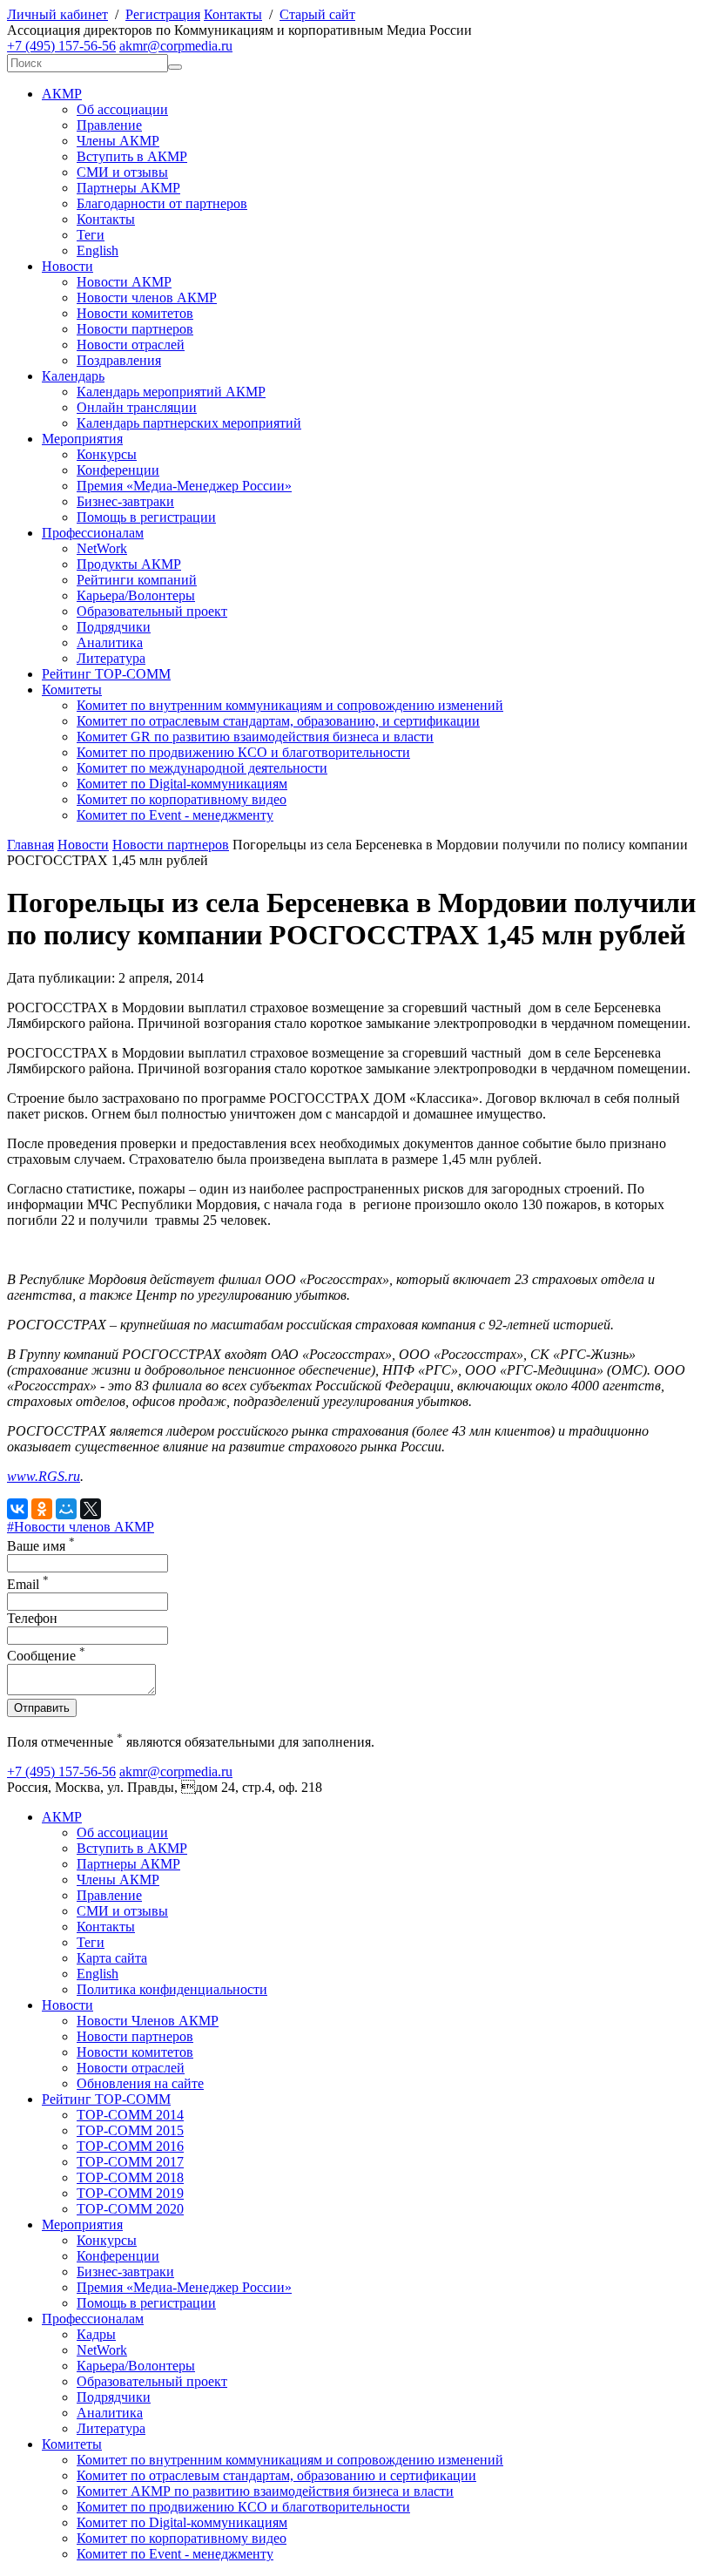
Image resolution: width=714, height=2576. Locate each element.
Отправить (42, 1708)
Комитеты (72, 690)
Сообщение (46, 1656)
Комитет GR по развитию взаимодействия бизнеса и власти (255, 737)
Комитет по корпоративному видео (182, 799)
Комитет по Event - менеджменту (175, 815)
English (98, 250)
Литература (111, 658)
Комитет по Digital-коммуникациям (182, 784)
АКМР (62, 94)
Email (28, 1584)
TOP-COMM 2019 (130, 2193)
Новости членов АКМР (147, 297)
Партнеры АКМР (128, 188)
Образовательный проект (152, 611)
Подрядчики (114, 627)
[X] (91, 1509)
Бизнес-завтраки (125, 501)
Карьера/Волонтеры (136, 595)
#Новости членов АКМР (81, 1527)
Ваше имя (41, 1546)
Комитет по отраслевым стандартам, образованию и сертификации (276, 2475)
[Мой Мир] (66, 1509)
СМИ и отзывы (122, 172)
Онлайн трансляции (137, 407)
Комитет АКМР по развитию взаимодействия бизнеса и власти (265, 2491)
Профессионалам (93, 533)
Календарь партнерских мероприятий (189, 423)
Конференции (118, 470)
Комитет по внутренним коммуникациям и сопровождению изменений (290, 705)
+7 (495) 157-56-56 (61, 46)
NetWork (102, 548)
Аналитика (110, 642)
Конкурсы (107, 454)
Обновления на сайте (140, 2083)
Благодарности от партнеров (162, 203)
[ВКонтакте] (17, 1509)
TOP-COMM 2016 (130, 2146)
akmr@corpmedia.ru (176, 46)
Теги (91, 235)
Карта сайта (112, 1958)
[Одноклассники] (42, 1509)
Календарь (73, 376)
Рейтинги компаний (137, 580)
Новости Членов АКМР (148, 2021)
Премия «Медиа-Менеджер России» (184, 486)
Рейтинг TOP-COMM (106, 674)
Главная (30, 845)
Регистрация (163, 14)
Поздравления (119, 360)
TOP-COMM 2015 (130, 2130)
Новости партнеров (135, 329)
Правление (109, 125)
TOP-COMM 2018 (130, 2177)
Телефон (32, 1618)
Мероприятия (82, 439)
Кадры (96, 2334)
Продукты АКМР (129, 564)
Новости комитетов (135, 313)
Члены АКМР (118, 141)
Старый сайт (317, 14)
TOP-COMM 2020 (130, 2209)
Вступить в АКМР (132, 156)
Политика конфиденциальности (172, 1989)
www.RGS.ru (44, 1476)
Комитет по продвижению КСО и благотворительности (243, 752)
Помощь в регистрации (146, 517)
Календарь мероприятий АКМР (171, 392)
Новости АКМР (124, 282)
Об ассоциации (122, 109)
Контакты (233, 14)
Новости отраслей (131, 345)
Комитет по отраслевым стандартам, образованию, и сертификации (278, 721)
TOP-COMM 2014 (130, 2115)
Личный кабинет (57, 14)
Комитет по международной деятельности (202, 768)
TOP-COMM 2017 (130, 2162)
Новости (67, 266)
